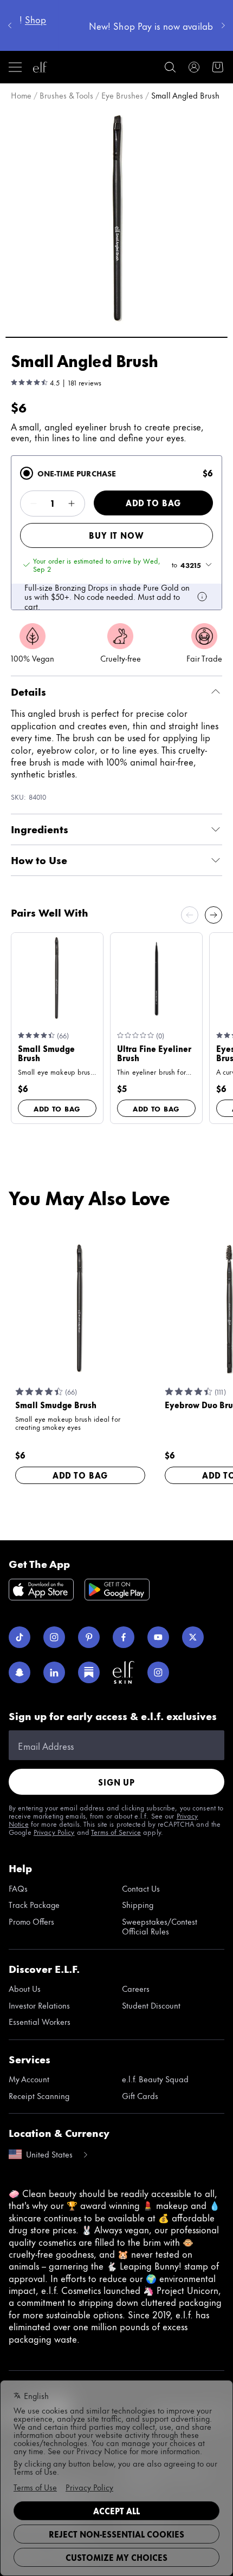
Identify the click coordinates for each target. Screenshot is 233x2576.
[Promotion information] (202, 597)
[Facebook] (124, 1637)
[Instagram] (54, 1637)
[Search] (170, 67)
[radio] (27, 473)
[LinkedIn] (54, 1672)
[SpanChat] (20, 1672)
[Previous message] (10, 25)
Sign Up (116, 1782)
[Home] (40, 67)
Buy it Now (116, 535)
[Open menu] (15, 67)
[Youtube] (158, 1637)
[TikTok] (20, 1637)
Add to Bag (153, 503)
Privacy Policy (54, 1832)
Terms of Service (116, 1832)
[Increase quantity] (72, 504)
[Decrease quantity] (34, 504)
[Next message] (223, 25)
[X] (193, 1637)
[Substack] (89, 1672)
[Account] (194, 67)
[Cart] (218, 67)
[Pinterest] (89, 1637)
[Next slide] (213, 915)
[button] (116, 217)
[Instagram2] (158, 1672)
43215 (191, 565)
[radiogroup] (116, 533)
